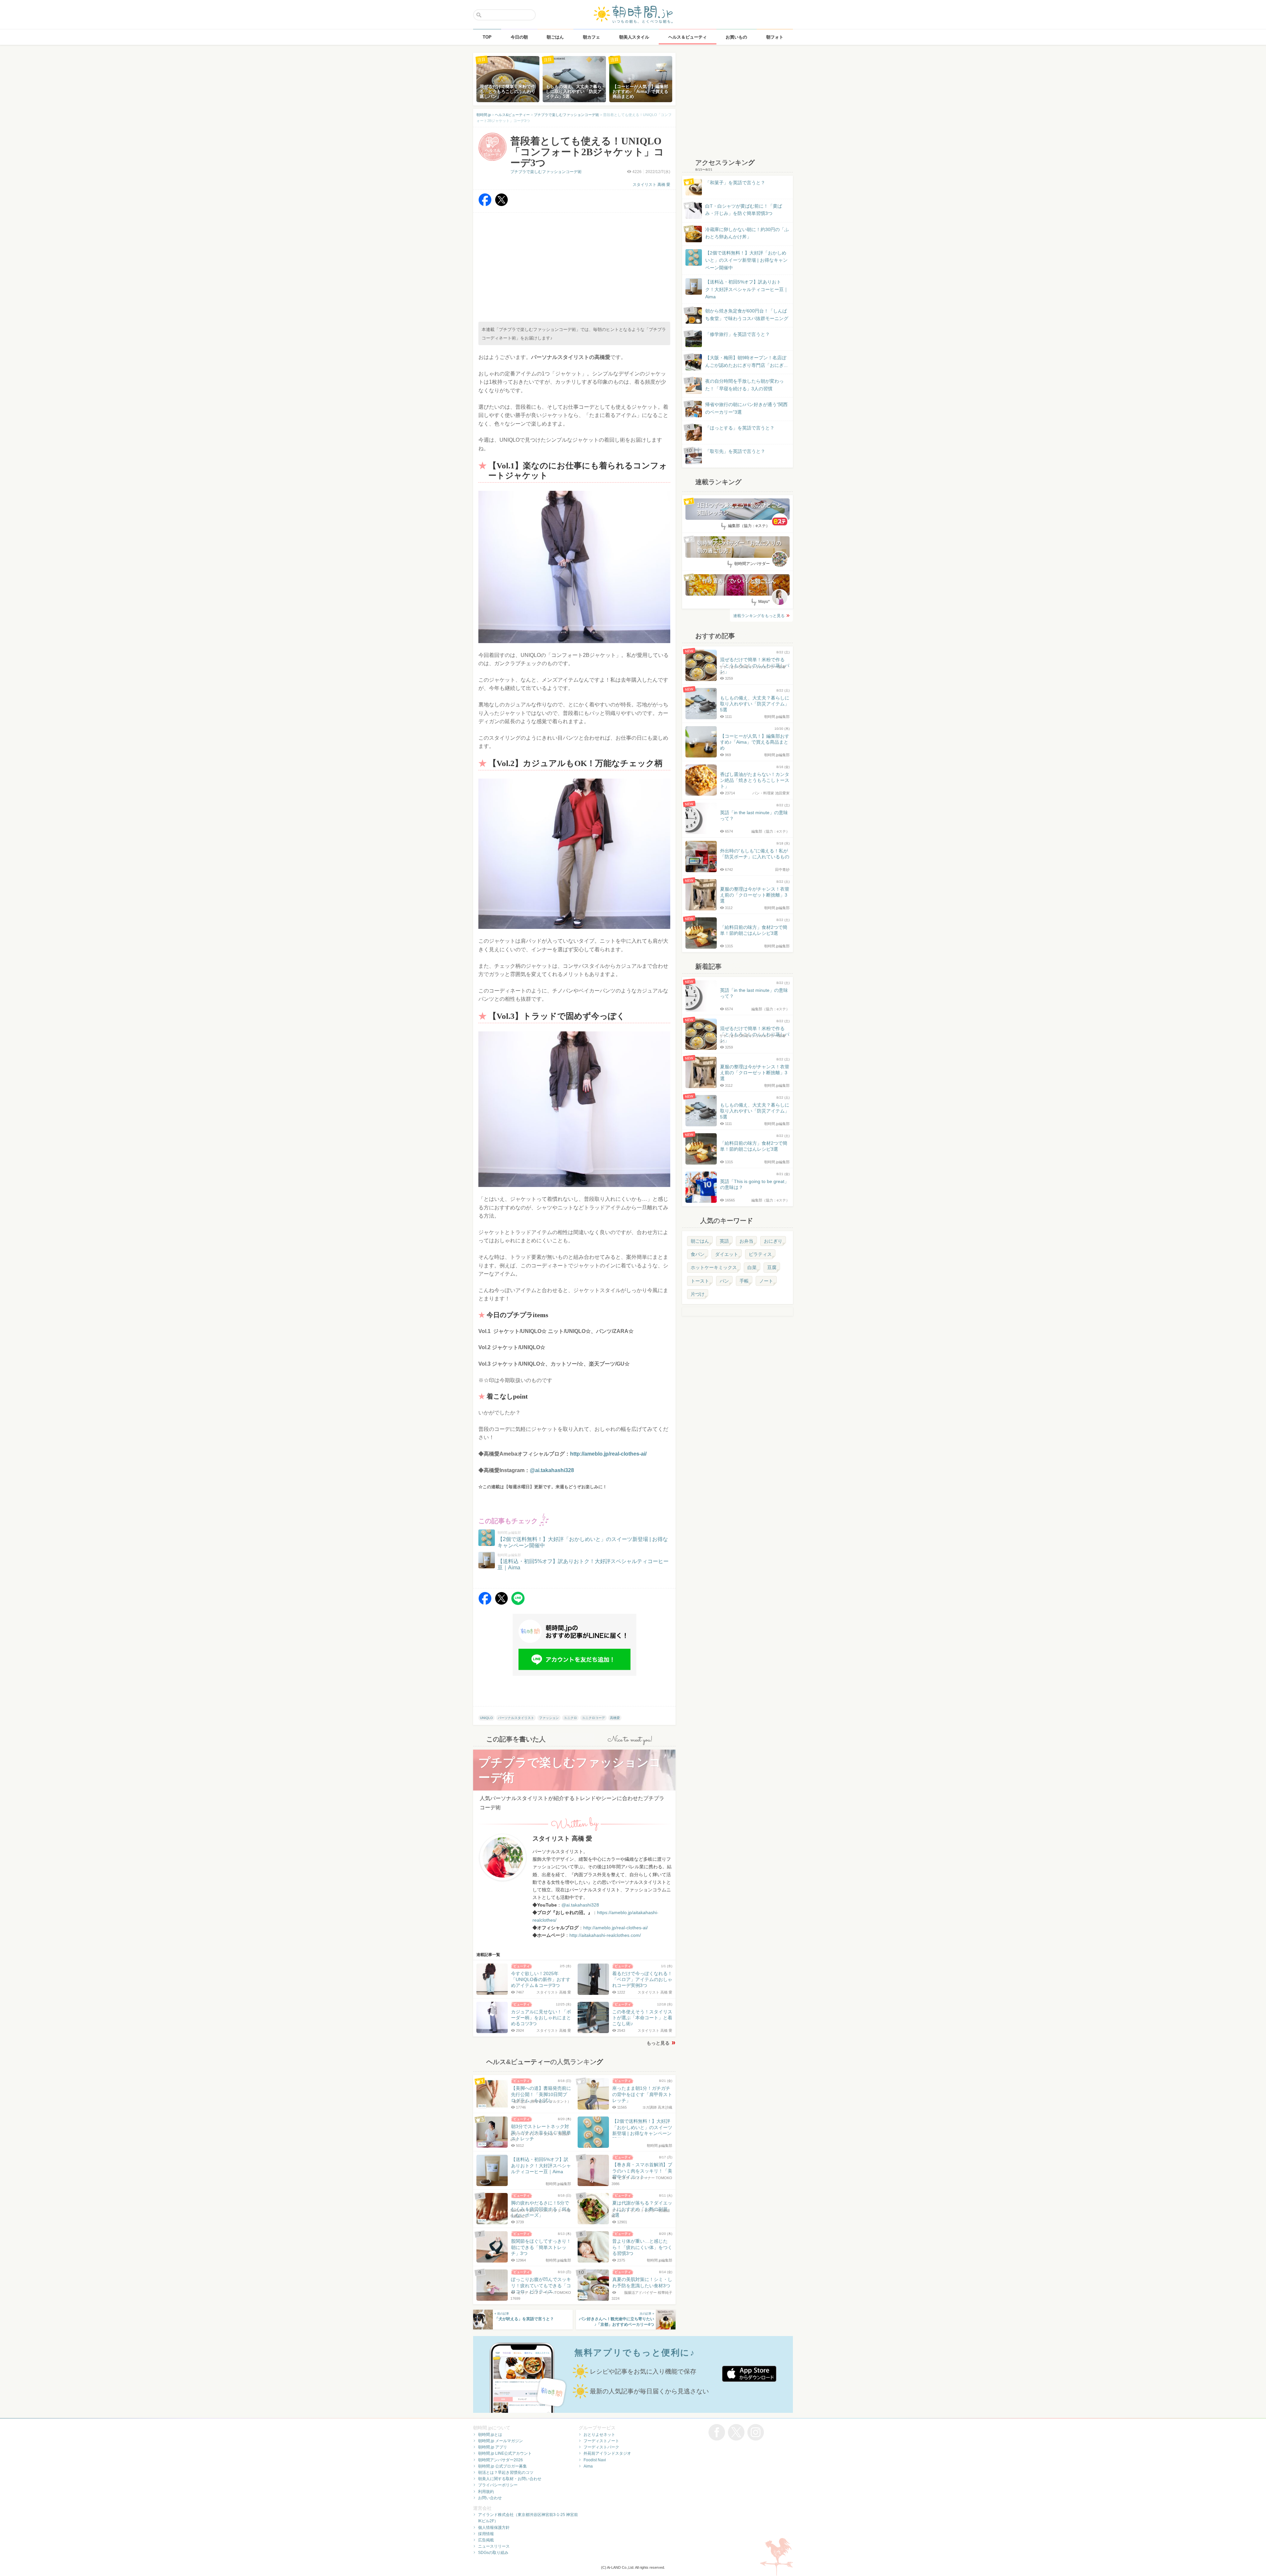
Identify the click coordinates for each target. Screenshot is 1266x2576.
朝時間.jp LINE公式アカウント (505, 2453)
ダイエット (727, 1254)
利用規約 (486, 2492)
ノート (766, 1281)
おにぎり (773, 1241)
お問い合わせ (490, 2498)
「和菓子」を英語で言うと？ (735, 183)
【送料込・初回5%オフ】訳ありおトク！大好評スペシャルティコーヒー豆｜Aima (747, 289)
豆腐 (772, 1267)
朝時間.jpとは (490, 2435)
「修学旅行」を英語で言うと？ (738, 334)
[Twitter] (501, 205)
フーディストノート (601, 2441)
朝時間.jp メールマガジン (500, 2441)
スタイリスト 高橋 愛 (651, 185)
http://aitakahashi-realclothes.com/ (605, 1935)
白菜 (752, 1267)
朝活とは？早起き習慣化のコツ (506, 2472)
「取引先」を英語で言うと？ (735, 451)
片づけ (698, 1294)
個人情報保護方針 (494, 2528)
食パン (698, 1254)
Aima (588, 2466)
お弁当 (746, 1241)
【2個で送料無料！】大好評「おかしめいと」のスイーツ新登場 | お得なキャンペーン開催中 (746, 260)
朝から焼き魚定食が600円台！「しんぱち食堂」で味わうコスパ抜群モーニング (747, 314)
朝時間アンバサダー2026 (500, 2460)
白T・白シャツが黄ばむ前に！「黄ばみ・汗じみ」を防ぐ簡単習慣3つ (744, 210)
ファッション (549, 1718)
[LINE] (518, 1603)
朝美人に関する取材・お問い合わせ (510, 2479)
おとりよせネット (599, 2435)
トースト (700, 1281)
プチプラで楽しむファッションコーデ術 (546, 172)
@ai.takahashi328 (552, 1470)
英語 (724, 1241)
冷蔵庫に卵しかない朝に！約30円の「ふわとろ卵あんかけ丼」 (747, 233)
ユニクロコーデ (593, 1718)
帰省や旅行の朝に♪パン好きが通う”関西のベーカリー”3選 (746, 408)
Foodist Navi (595, 2460)
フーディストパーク (601, 2447)
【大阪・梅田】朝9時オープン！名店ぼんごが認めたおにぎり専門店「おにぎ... (746, 361)
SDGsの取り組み (493, 2553)
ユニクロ (570, 1718)
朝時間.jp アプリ (493, 2447)
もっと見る (658, 2043)
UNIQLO (486, 1718)
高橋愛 (615, 1718)
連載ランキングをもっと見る (759, 616)
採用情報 (486, 2534)
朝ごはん (700, 1241)
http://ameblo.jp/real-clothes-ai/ (608, 1454)
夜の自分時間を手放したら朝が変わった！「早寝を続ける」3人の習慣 (744, 385)
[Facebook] (485, 205)
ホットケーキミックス (714, 1267)
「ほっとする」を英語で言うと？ (740, 428)
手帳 (744, 1281)
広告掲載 (486, 2540)
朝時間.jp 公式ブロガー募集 (502, 2466)
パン (724, 1281)
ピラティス (760, 1254)
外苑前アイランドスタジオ (607, 2453)
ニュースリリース (494, 2546)
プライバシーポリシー (498, 2485)
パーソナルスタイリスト (516, 1718)
